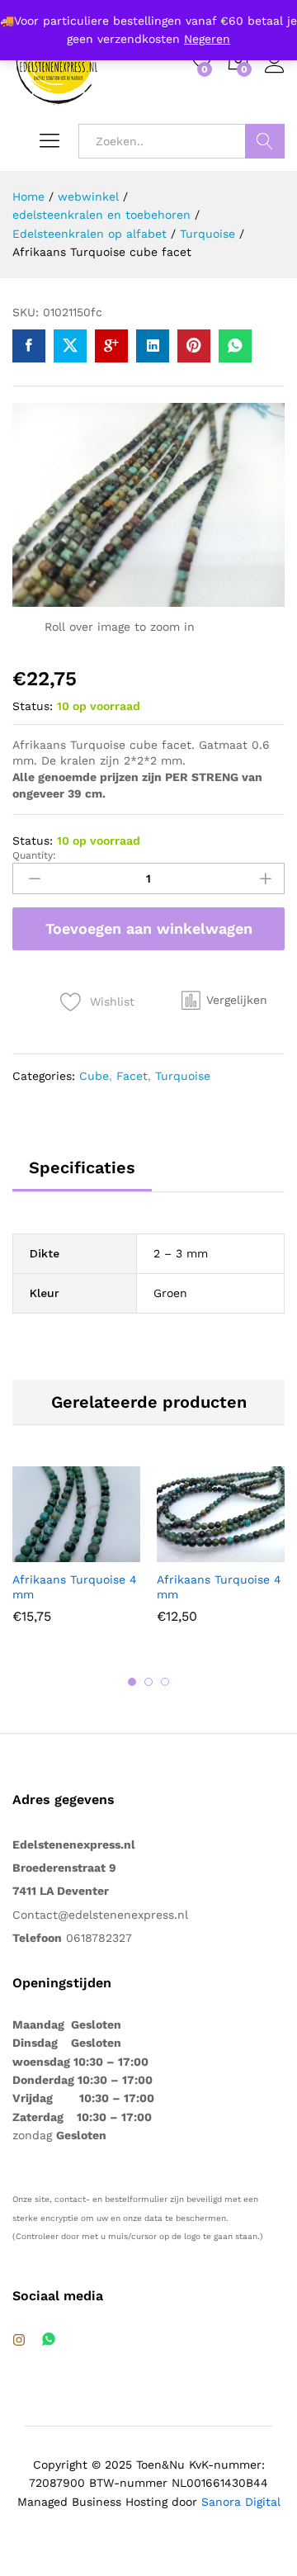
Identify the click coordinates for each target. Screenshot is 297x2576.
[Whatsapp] (49, 2340)
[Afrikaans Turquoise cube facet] (29, 346)
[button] (224, 1000)
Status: (33, 706)
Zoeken (265, 141)
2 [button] (148, 1682)
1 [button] (132, 1682)
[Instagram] (19, 2341)
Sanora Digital (241, 2502)
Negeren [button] (207, 39)
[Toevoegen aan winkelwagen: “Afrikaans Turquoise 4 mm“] (36, 1552)
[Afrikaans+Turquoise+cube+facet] (70, 346)
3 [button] (165, 1682)
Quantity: (34, 855)
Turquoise (183, 1076)
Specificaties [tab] (82, 1167)
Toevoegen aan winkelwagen (149, 928)
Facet (132, 1076)
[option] (76, 1558)
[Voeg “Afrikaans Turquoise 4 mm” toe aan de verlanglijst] (112, 1552)
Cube (94, 1076)
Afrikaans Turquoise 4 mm (75, 1587)
